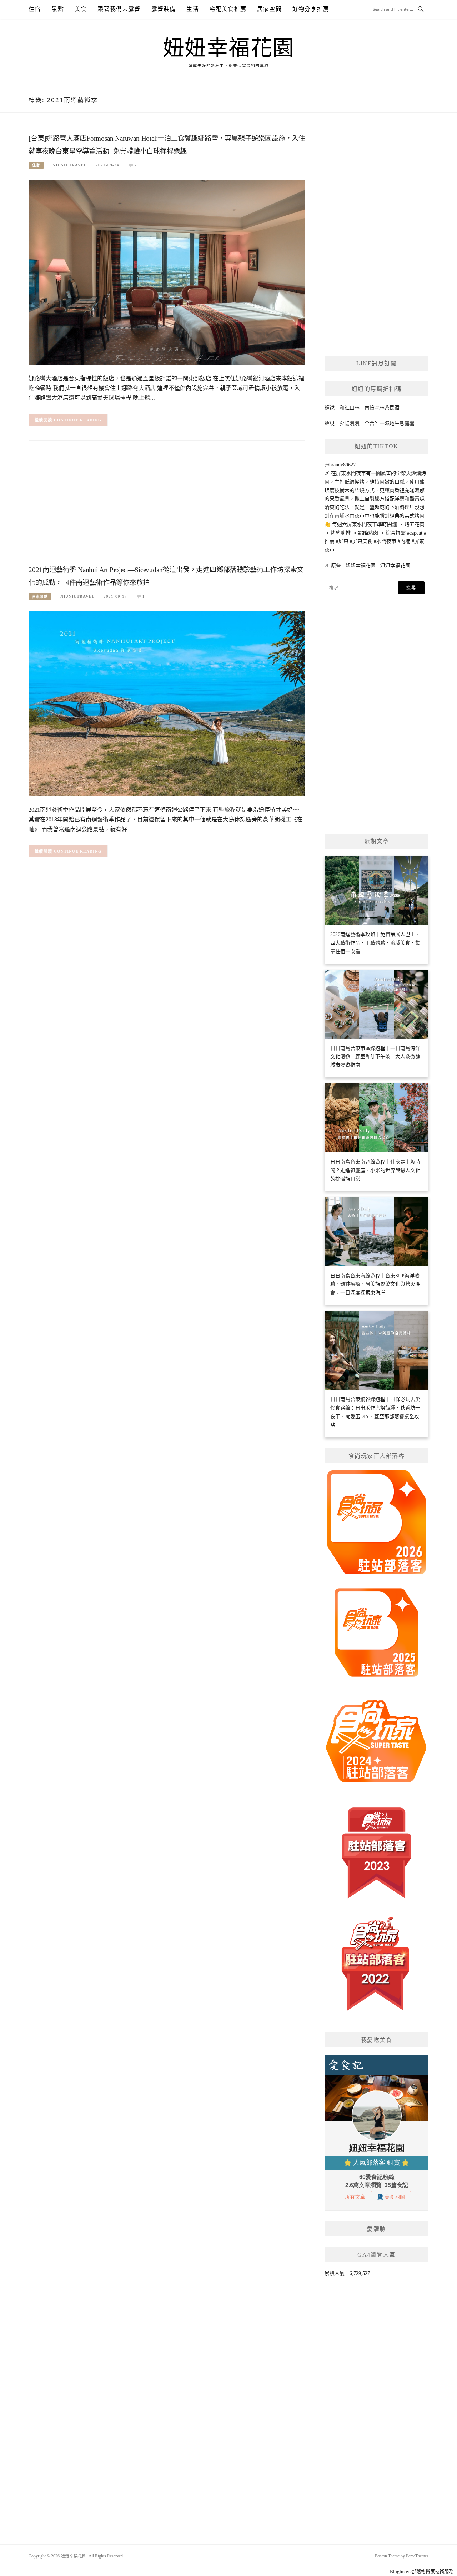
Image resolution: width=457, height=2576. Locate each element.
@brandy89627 (340, 465)
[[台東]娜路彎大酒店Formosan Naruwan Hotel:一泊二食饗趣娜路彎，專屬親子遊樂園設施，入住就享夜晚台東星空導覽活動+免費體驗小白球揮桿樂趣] (167, 272)
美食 (81, 9)
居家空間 (269, 9)
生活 (192, 9)
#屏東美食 (361, 541)
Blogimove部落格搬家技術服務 (422, 2572)
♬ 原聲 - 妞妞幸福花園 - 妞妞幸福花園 (367, 566)
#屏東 (342, 541)
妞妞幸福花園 (229, 48)
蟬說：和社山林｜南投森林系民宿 (362, 408)
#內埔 (404, 541)
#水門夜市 (385, 541)
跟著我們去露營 (119, 9)
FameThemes (417, 2556)
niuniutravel (70, 165)
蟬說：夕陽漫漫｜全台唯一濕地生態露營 (370, 423)
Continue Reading (78, 420)
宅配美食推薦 (228, 9)
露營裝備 (164, 9)
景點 (57, 9)
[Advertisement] (167, 505)
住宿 (35, 9)
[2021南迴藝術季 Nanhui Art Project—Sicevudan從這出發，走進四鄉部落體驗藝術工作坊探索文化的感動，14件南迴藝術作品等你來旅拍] (167, 703)
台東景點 (40, 597)
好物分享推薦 (311, 9)
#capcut (415, 533)
